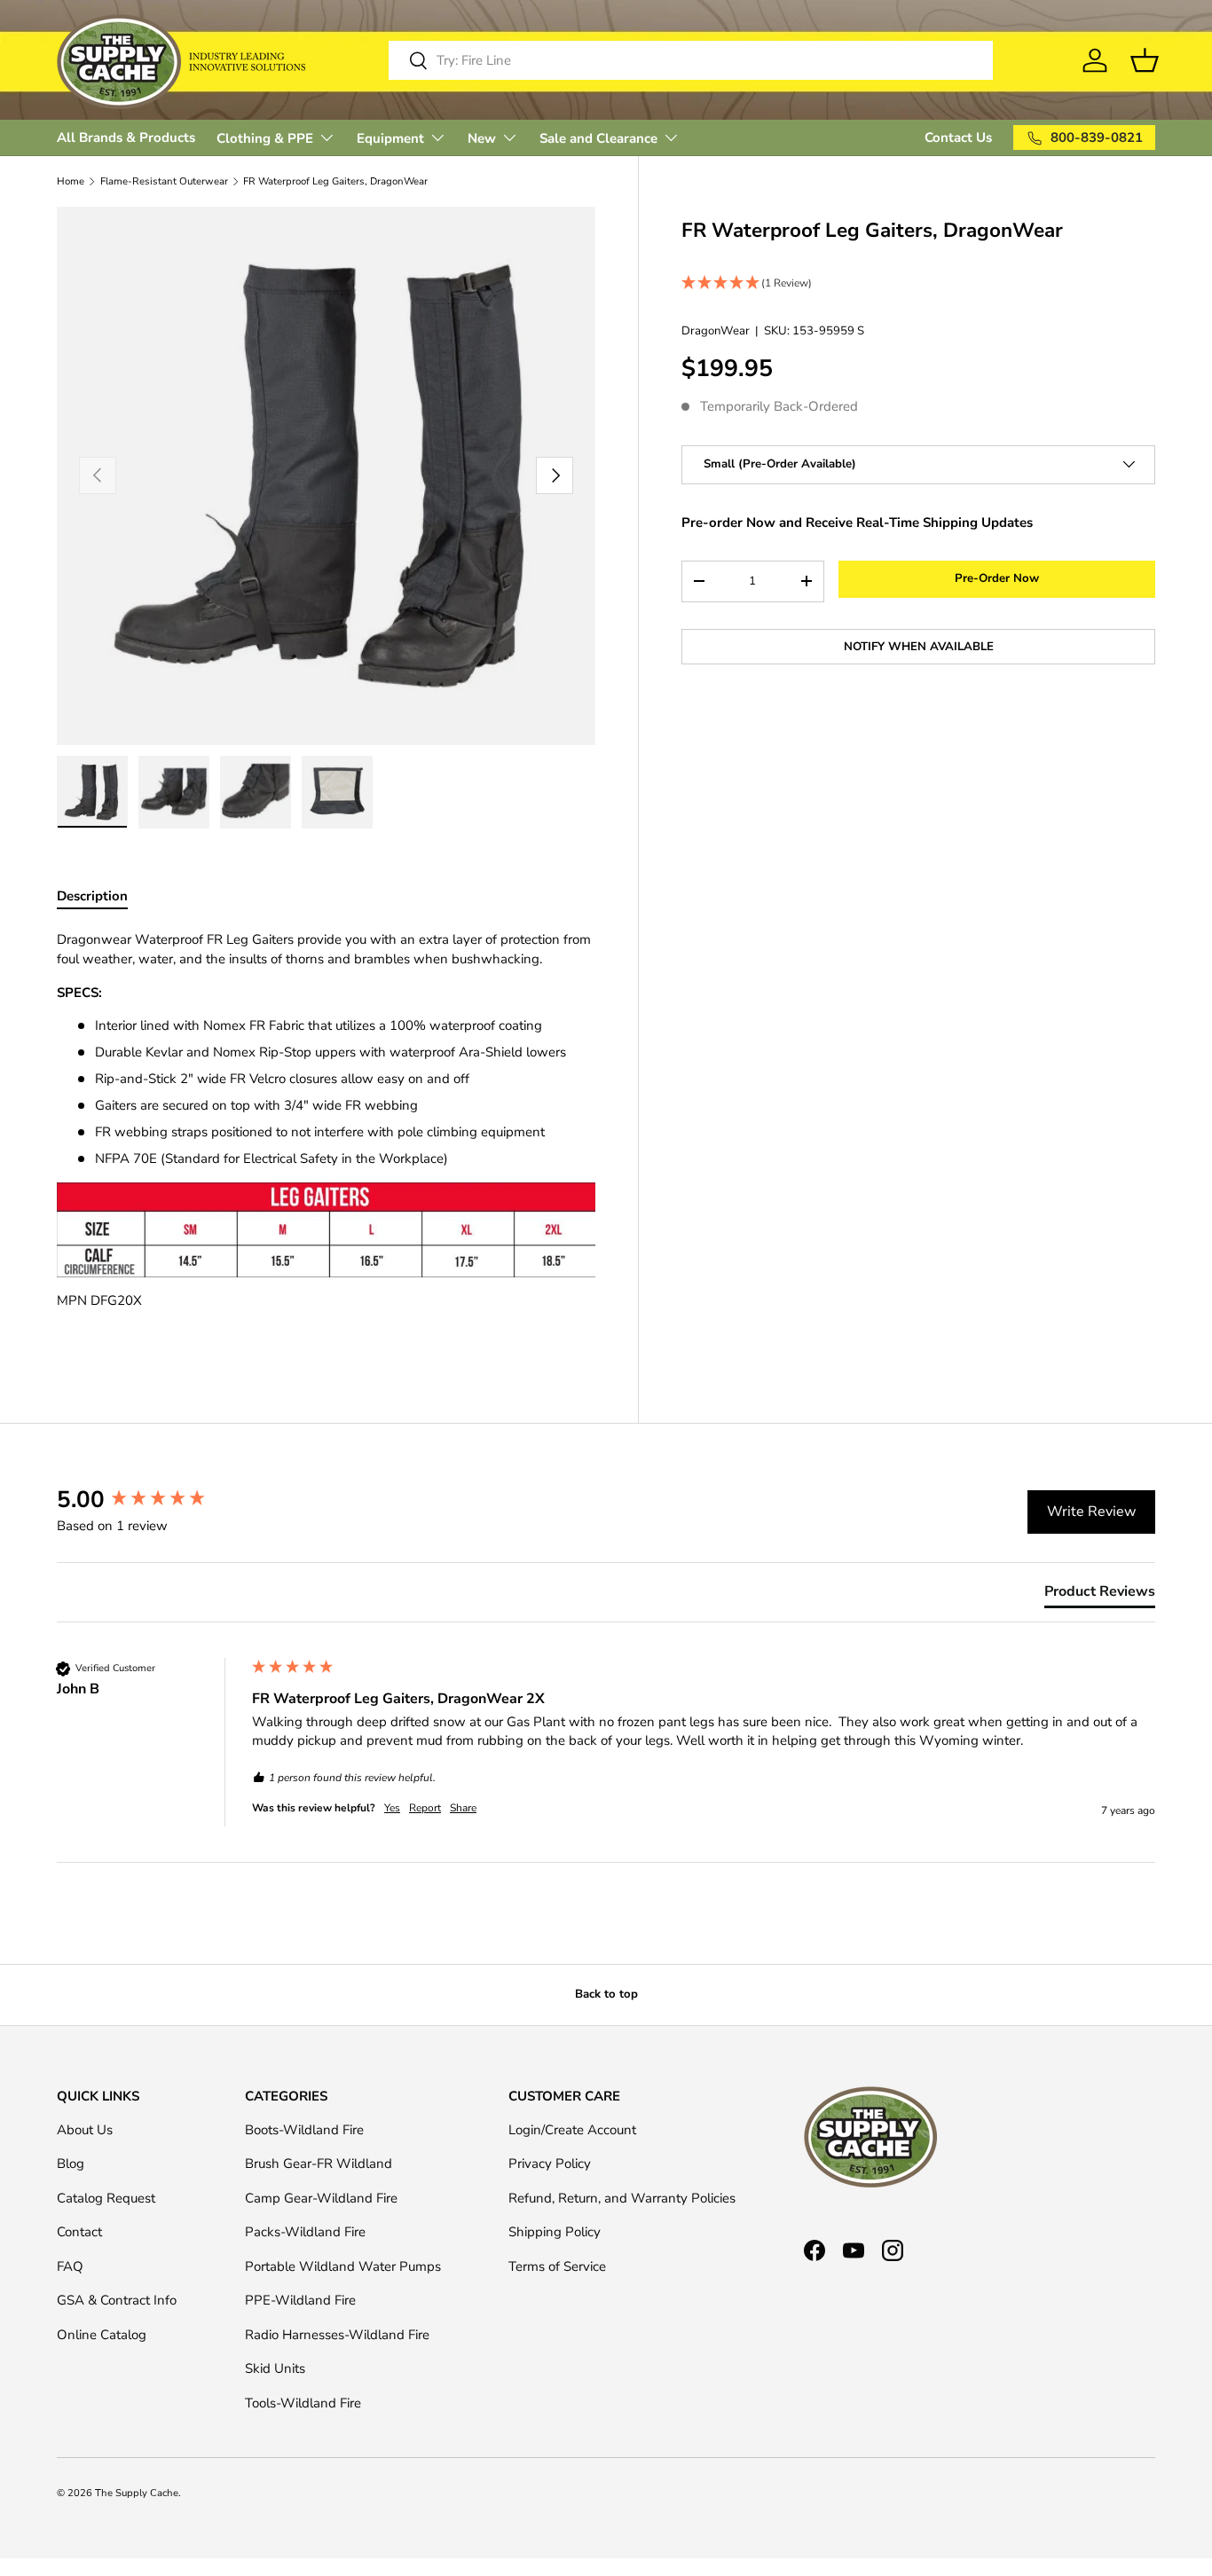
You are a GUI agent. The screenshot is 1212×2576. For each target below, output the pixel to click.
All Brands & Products (126, 137)
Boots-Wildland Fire (304, 2130)
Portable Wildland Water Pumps (343, 2266)
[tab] (1100, 1595)
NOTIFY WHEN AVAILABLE (919, 646)
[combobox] (691, 60)
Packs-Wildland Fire (305, 2232)
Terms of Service (557, 2266)
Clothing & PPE (265, 138)
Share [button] (463, 1808)
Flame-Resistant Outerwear (164, 181)
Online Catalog (102, 2335)
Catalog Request (106, 2198)
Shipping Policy (555, 2232)
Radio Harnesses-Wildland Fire (337, 2335)
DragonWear (716, 330)
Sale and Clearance (598, 138)
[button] (918, 283)
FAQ (70, 2266)
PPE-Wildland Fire (300, 2300)
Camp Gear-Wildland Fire (321, 2198)
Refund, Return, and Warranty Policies (622, 2198)
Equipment (390, 138)
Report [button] (425, 1808)
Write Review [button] (1091, 1512)
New (482, 138)
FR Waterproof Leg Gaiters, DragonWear (335, 181)
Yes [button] (392, 1808)
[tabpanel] (326, 1137)
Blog (71, 2164)
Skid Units (275, 2368)
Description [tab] (92, 896)
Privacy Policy (550, 2164)
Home (71, 181)
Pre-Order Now (997, 578)
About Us (85, 2130)
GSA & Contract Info (117, 2300)
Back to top (606, 1994)
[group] (150, 1500)
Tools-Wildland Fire (303, 2403)
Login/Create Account (572, 2130)
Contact (79, 2232)
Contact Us (958, 137)
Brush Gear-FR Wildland (319, 2164)
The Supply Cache (137, 2493)
